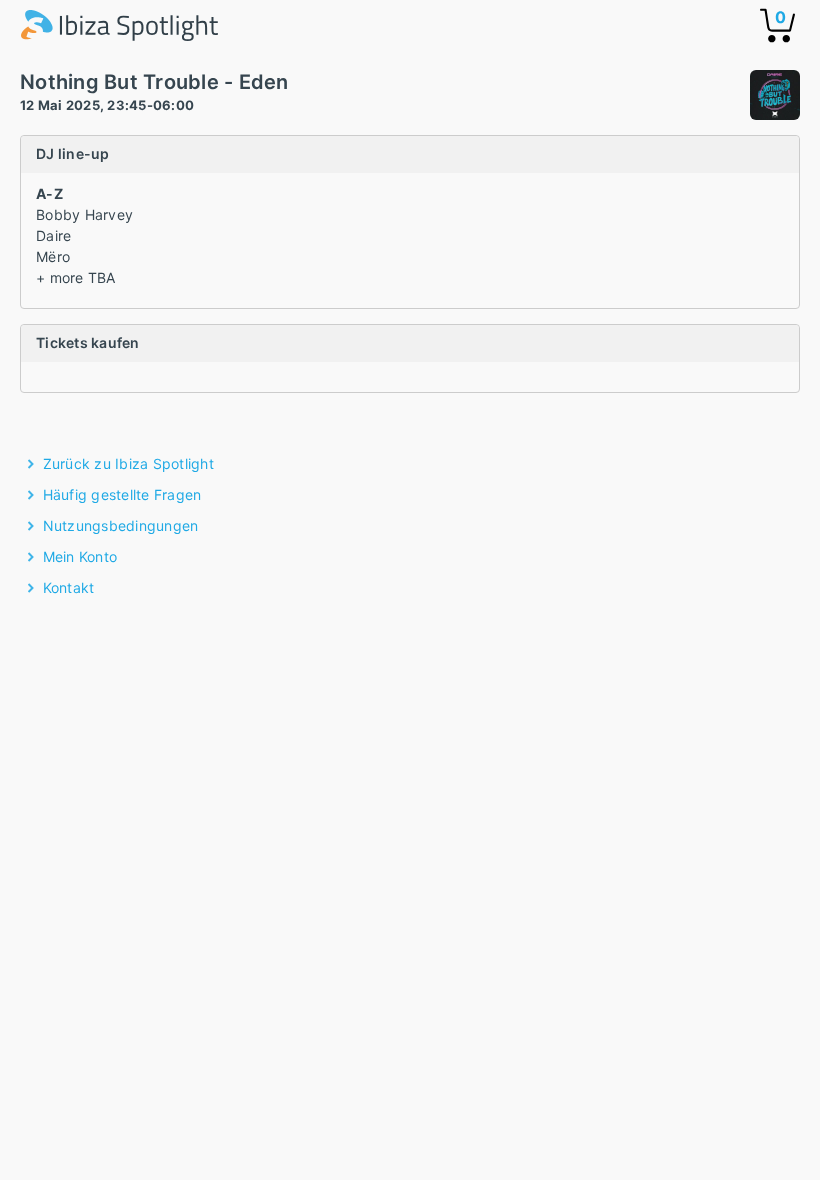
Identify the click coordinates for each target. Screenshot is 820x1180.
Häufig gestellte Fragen (122, 494)
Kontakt (69, 587)
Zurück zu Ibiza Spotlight (128, 463)
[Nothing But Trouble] (775, 97)
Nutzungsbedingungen (121, 525)
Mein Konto (80, 556)
